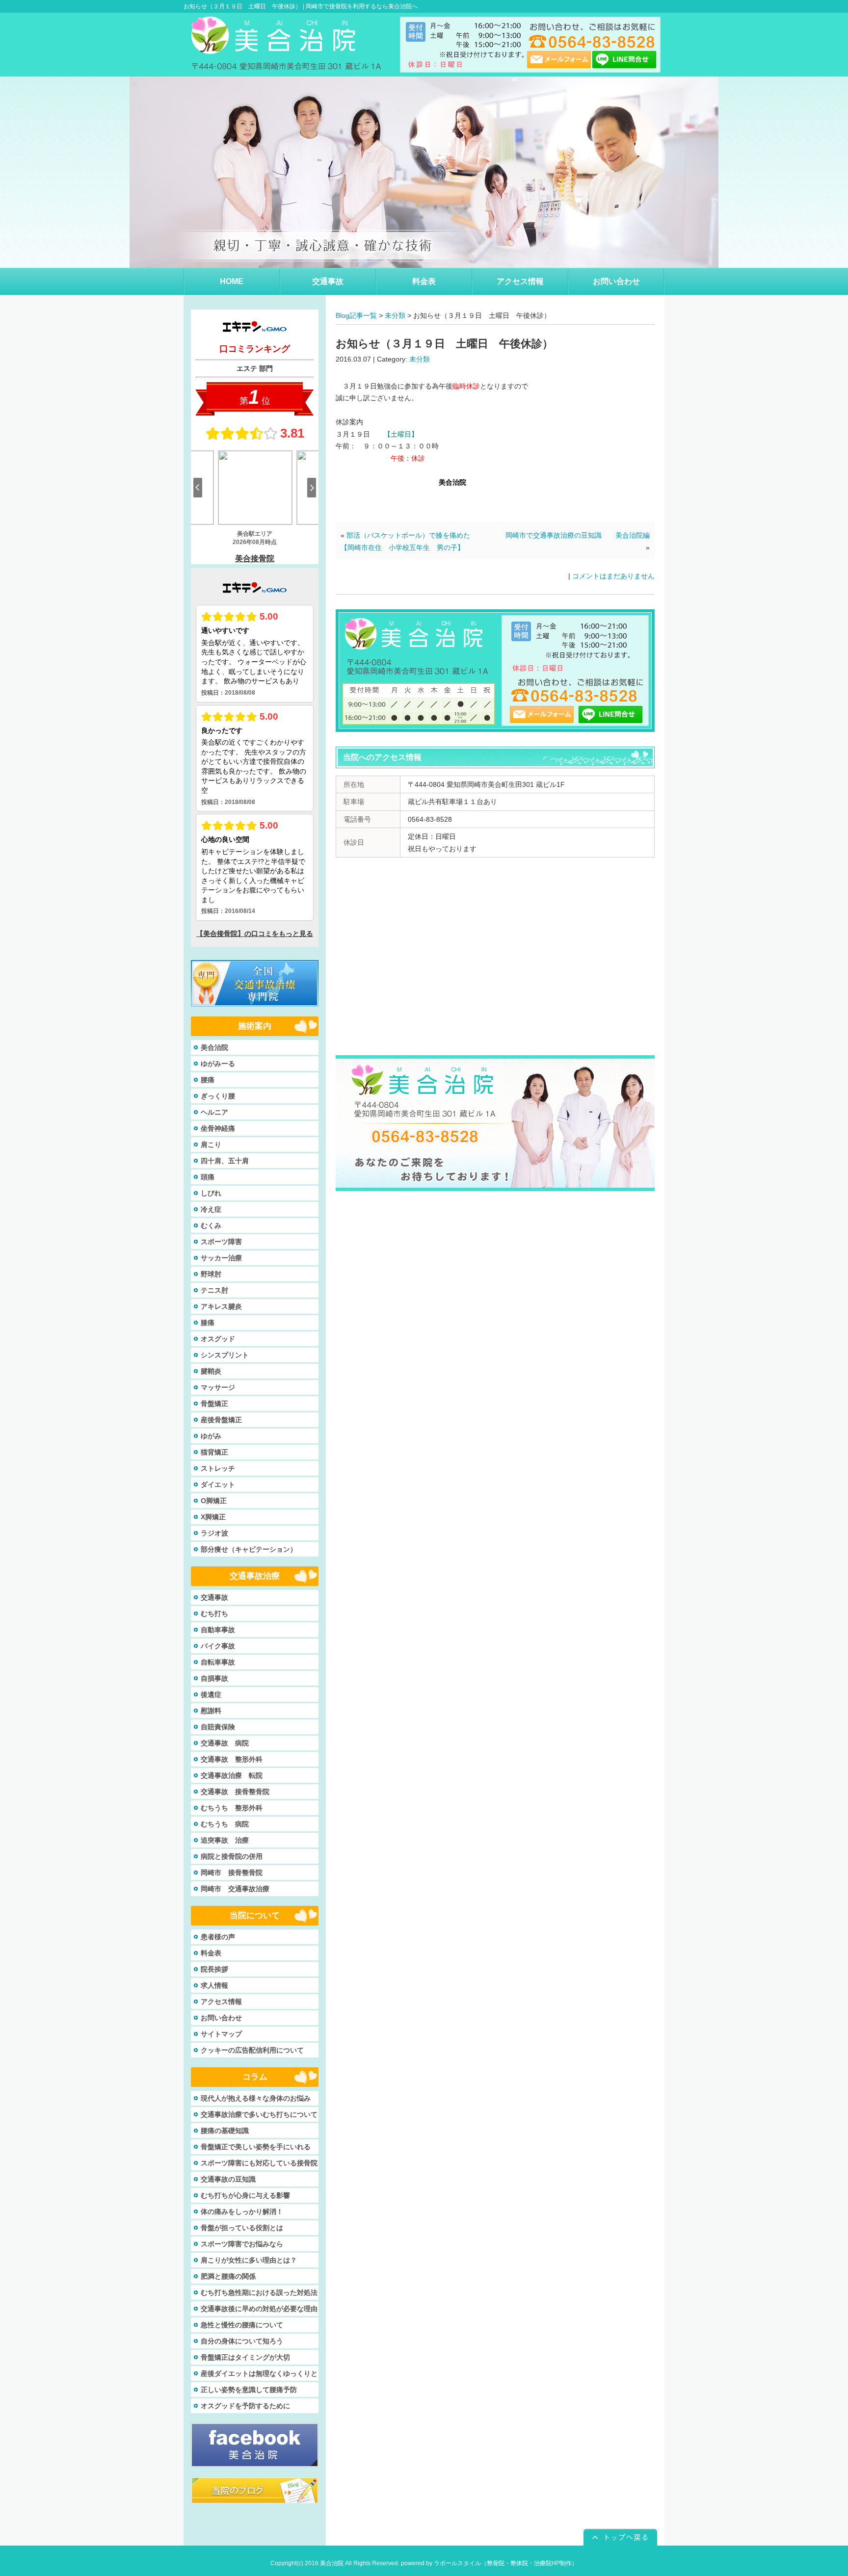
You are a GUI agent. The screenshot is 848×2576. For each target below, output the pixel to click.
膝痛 (208, 1323)
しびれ (211, 1193)
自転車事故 (218, 1662)
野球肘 (211, 1274)
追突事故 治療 (225, 1840)
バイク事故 (218, 1646)
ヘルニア (214, 1112)
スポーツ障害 (221, 1242)
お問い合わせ (221, 2018)
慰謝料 (211, 1711)
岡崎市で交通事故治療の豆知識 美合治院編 (578, 535)
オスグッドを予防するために (245, 2406)
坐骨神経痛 (218, 1128)
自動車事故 (218, 1630)
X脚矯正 (213, 1517)
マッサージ (218, 1387)
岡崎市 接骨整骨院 (232, 1873)
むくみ (211, 1225)
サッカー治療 (221, 1258)
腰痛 (208, 1080)
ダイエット (218, 1484)
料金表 (211, 1953)
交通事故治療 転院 (232, 1775)
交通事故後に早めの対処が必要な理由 (259, 2309)
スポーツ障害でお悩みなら (242, 2244)
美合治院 (214, 1047)
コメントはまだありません (613, 576)
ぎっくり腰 (218, 1096)
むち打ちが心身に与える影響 (245, 2195)
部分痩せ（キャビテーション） (249, 1549)
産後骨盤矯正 (221, 1420)
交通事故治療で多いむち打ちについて (259, 2114)
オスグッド (218, 1339)
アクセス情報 (221, 2002)
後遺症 (211, 1694)
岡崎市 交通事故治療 (235, 1889)
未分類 (395, 315)
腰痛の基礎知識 (225, 2131)
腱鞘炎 (211, 1371)
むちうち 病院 (225, 1824)
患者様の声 (218, 1937)
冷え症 (211, 1209)
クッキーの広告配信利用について (252, 2050)
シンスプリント (225, 1355)
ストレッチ (218, 1468)
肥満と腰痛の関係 (228, 2276)
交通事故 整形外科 (232, 1759)
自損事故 (214, 1678)
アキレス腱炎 (221, 1306)
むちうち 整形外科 (232, 1808)
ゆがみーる (218, 1064)
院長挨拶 (214, 1969)
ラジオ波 (214, 1533)
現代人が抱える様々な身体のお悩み (256, 2098)
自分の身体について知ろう (242, 2341)
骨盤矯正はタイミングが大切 (245, 2357)
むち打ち (214, 1613)
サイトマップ (221, 2034)
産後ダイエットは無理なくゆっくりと (259, 2373)
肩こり (211, 1145)
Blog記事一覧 (356, 315)
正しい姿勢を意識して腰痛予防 (249, 2390)
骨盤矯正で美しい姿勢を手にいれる (256, 2147)
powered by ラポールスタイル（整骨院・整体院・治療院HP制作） (489, 2563)
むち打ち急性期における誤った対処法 (259, 2292)
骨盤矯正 (214, 1404)
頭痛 (208, 1177)
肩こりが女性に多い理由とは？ (249, 2260)
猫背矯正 (214, 1452)
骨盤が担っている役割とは (242, 2228)
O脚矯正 (214, 1501)
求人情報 (214, 1985)
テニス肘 (214, 1290)
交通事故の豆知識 (228, 2179)
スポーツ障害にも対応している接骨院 (259, 2163)
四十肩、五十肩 (225, 1161)
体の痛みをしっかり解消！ (242, 2212)
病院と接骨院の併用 (232, 1856)
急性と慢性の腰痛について (242, 2325)
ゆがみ (211, 1436)
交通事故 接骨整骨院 (235, 1792)
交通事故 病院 (225, 1743)
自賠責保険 (218, 1727)
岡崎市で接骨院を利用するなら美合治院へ (362, 6)
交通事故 (214, 1597)
